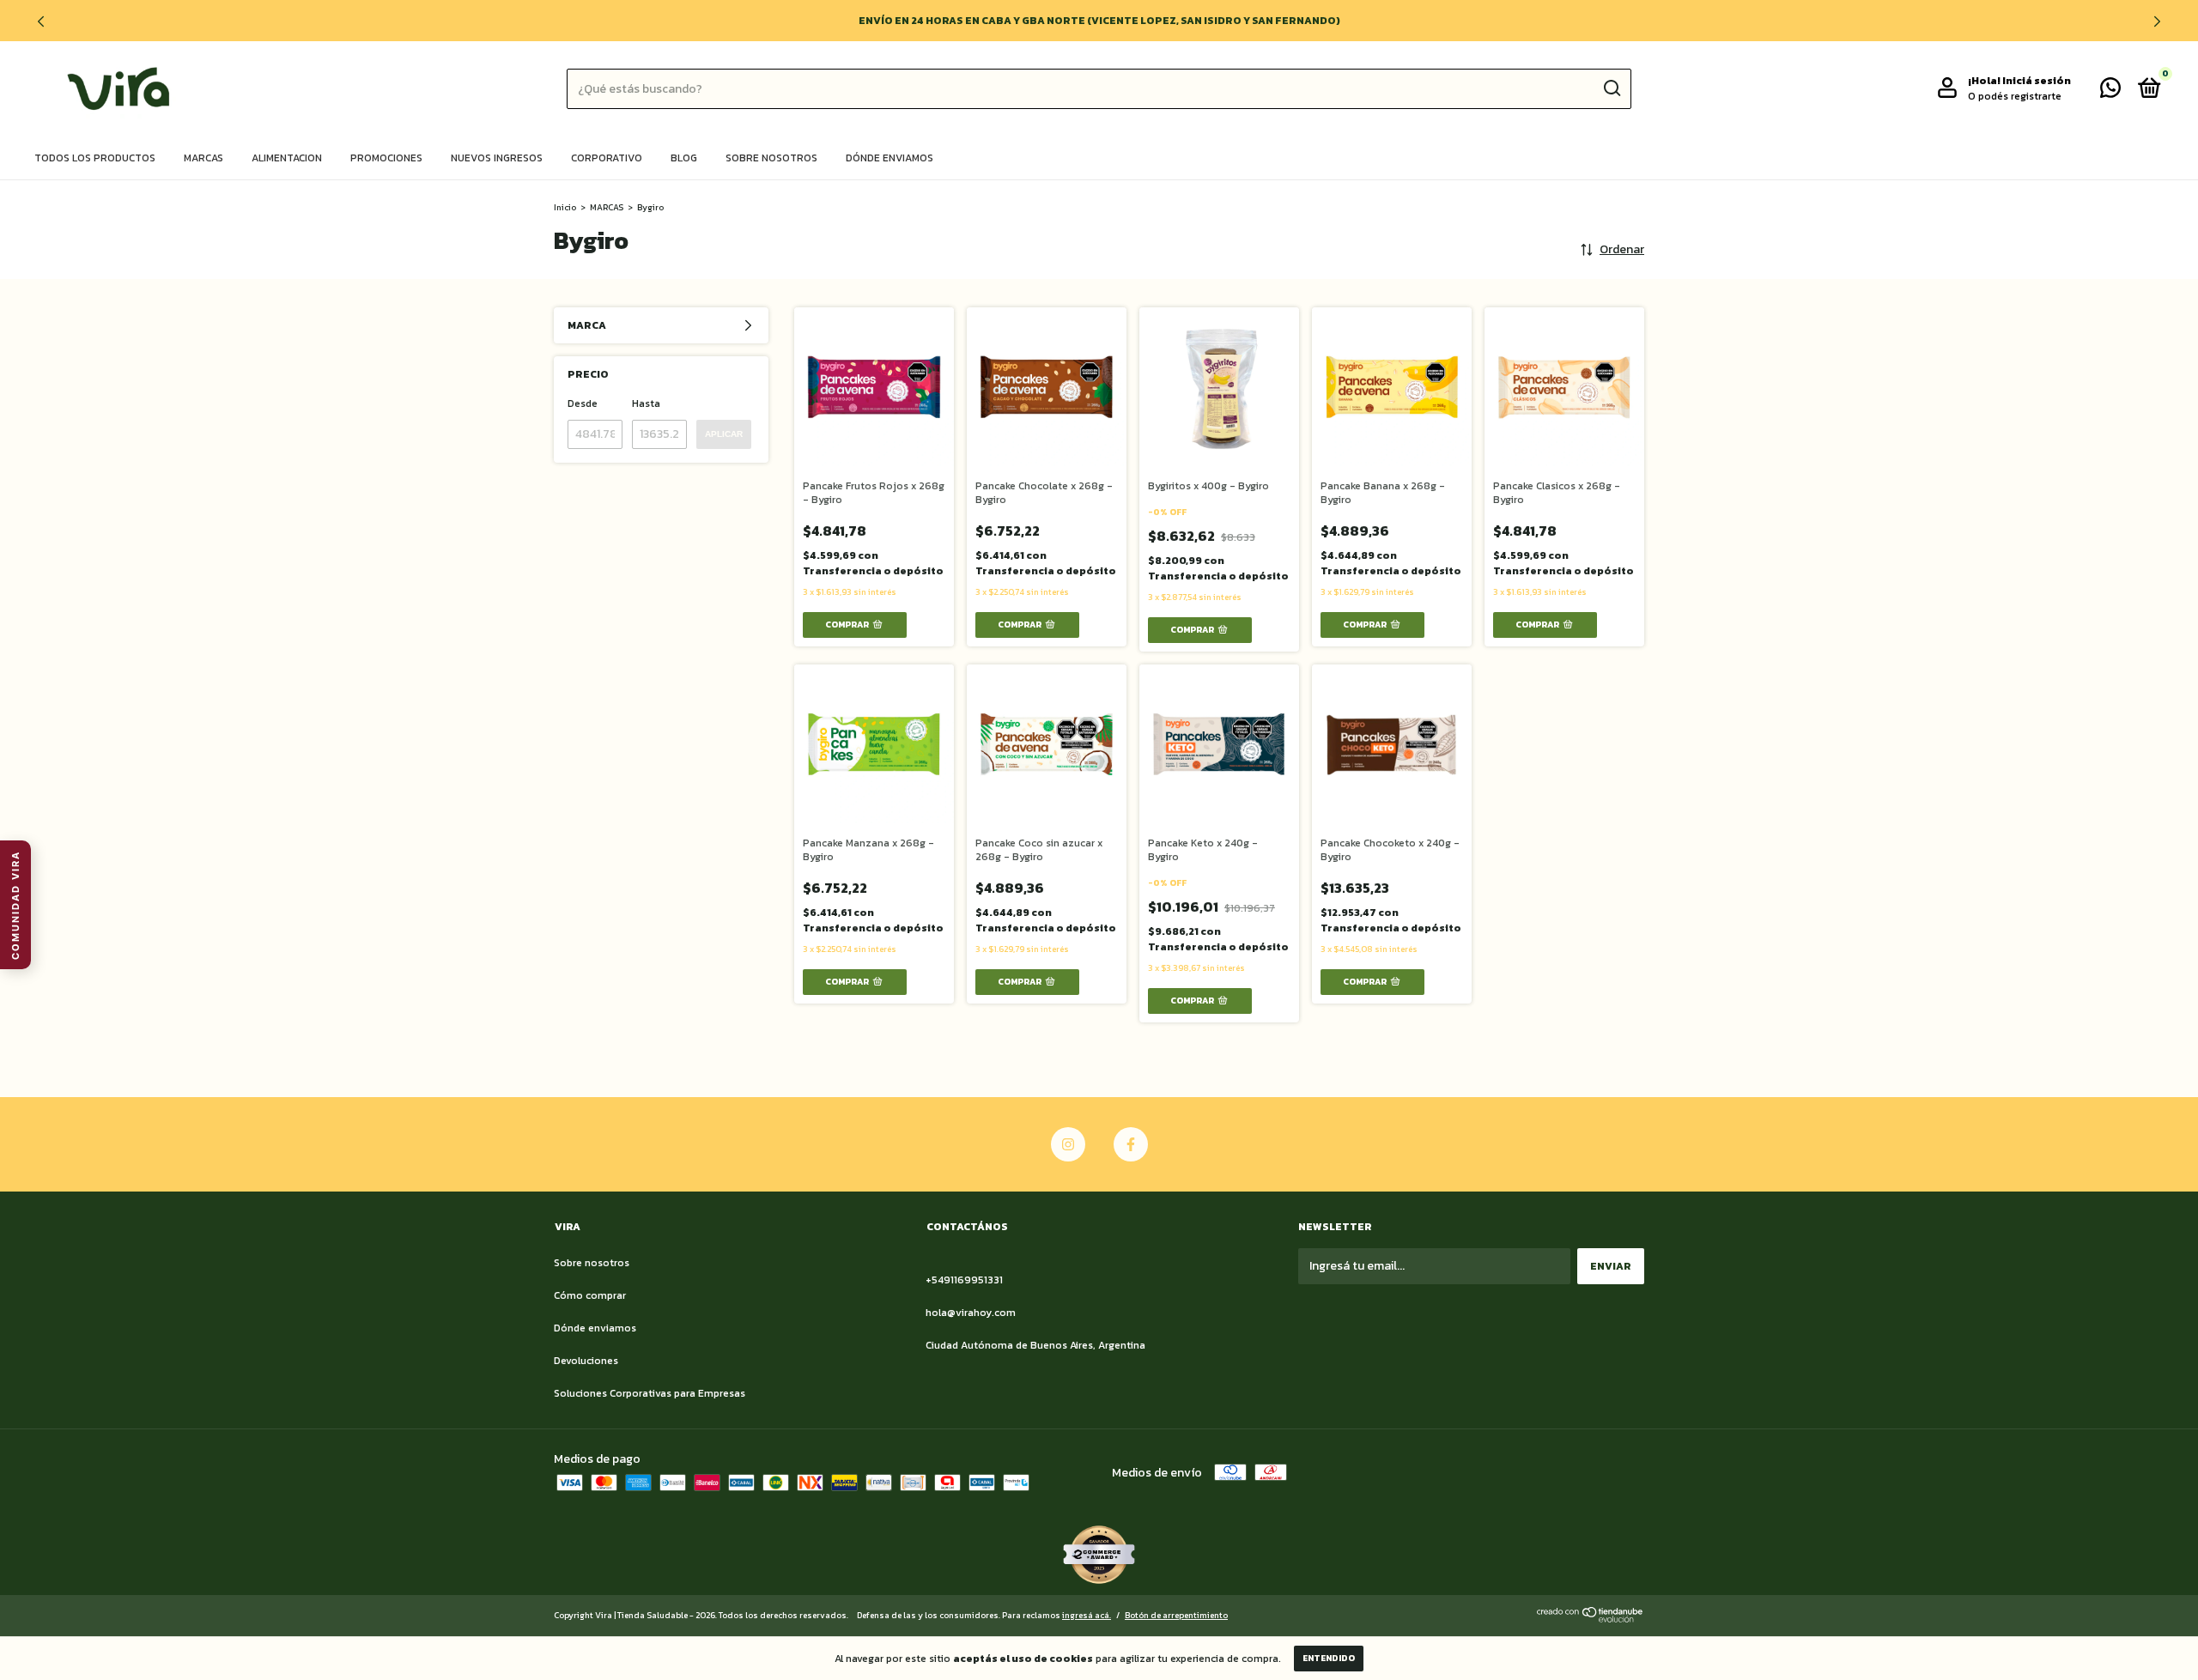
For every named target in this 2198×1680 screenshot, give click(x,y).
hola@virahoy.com (971, 1313)
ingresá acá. (1087, 1615)
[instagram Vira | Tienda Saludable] (1068, 1144)
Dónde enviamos (890, 158)
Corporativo (607, 158)
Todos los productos (95, 158)
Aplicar (724, 434)
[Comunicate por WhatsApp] (2110, 92)
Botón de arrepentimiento (1176, 1615)
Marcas (203, 158)
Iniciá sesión (2037, 81)
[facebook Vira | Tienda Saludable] (1131, 1144)
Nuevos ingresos (497, 158)
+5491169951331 (964, 1280)
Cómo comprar (590, 1295)
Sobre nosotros (771, 158)
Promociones (386, 158)
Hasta (646, 403)
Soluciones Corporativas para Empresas (650, 1393)
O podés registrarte (2015, 96)
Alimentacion (287, 158)
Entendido (1329, 1658)
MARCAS (607, 207)
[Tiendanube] (1591, 1619)
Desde (583, 403)
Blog (684, 158)
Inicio (565, 207)
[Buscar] (1611, 88)
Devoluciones (586, 1361)
